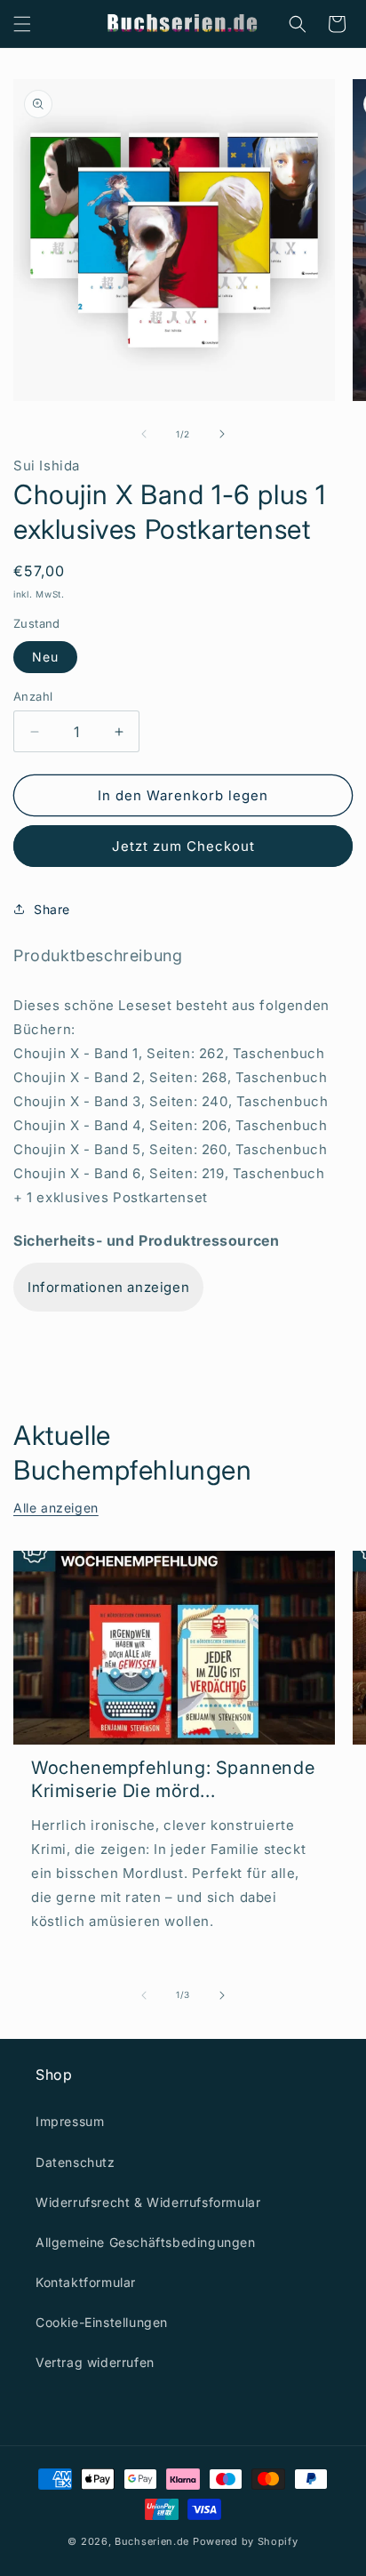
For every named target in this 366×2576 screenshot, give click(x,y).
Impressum (70, 2121)
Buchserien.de (152, 2541)
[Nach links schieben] (144, 434)
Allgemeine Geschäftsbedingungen (146, 2242)
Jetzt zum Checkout (183, 846)
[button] (22, 24)
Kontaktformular (86, 2282)
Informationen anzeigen (108, 1287)
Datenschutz (76, 2162)
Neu (45, 657)
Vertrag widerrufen (95, 2362)
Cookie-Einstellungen (102, 2322)
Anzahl (33, 696)
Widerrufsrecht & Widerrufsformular (148, 2202)
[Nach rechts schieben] (222, 434)
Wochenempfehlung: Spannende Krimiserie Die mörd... (173, 1779)
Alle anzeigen (56, 1508)
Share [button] (52, 909)
